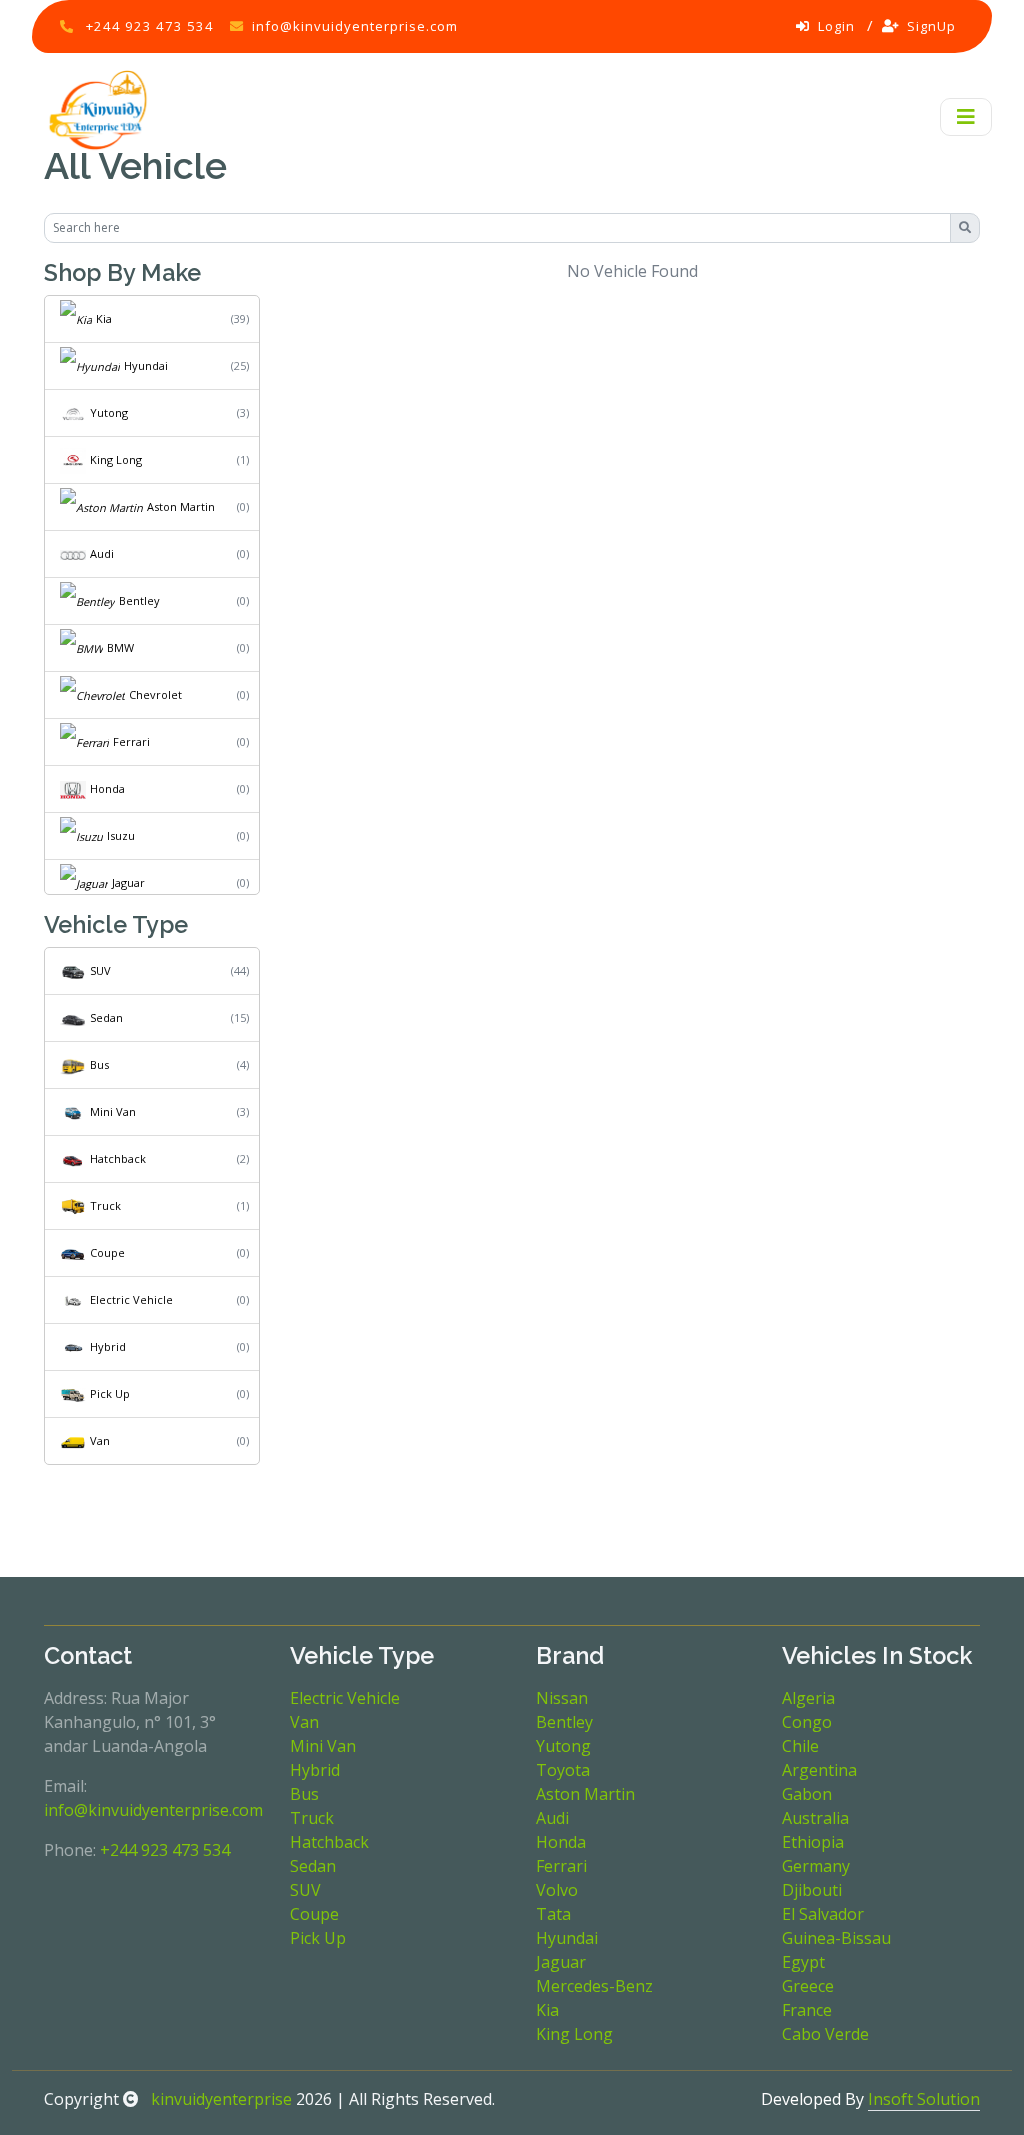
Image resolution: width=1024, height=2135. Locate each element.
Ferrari (131, 741)
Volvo (557, 1890)
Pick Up (110, 1393)
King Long (116, 459)
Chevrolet (155, 694)
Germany (816, 1866)
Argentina (819, 1770)
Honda (107, 788)
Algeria (808, 1698)
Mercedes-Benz (594, 1986)
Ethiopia (813, 1842)
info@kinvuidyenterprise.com (355, 26)
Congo (807, 1722)
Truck (105, 1205)
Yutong (109, 412)
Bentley (139, 600)
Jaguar (128, 882)
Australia (815, 1818)
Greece (808, 1986)
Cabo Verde (825, 2034)
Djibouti (812, 1890)
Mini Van (113, 1111)
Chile (800, 1746)
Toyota (563, 1770)
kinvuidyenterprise (219, 2099)
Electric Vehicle (131, 1299)
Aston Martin (181, 506)
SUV (100, 970)
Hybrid (108, 1346)
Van (100, 1440)
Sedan (106, 1017)
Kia (104, 318)
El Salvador (823, 1914)
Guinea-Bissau (836, 1938)
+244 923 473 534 (150, 26)
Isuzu (121, 835)
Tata (553, 1914)
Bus (99, 1064)
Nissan (562, 1698)
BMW (120, 647)
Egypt (803, 1962)
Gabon (807, 1794)
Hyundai (146, 365)
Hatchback (118, 1158)
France (807, 2010)
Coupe (107, 1252)
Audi (102, 553)
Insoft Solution (924, 2099)
